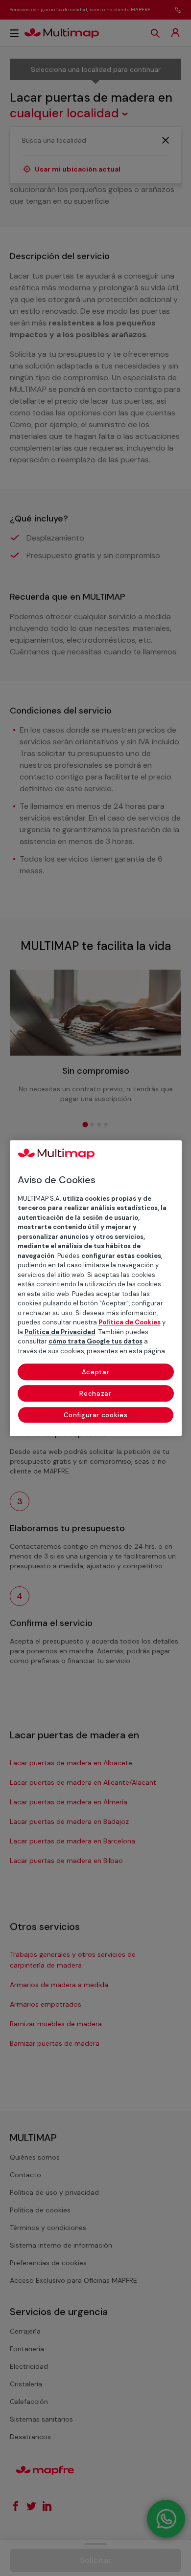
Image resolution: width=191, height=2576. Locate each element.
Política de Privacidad (60, 1332)
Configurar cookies (96, 1415)
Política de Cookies (130, 1322)
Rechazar (95, 1394)
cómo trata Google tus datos (95, 1341)
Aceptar (96, 1372)
